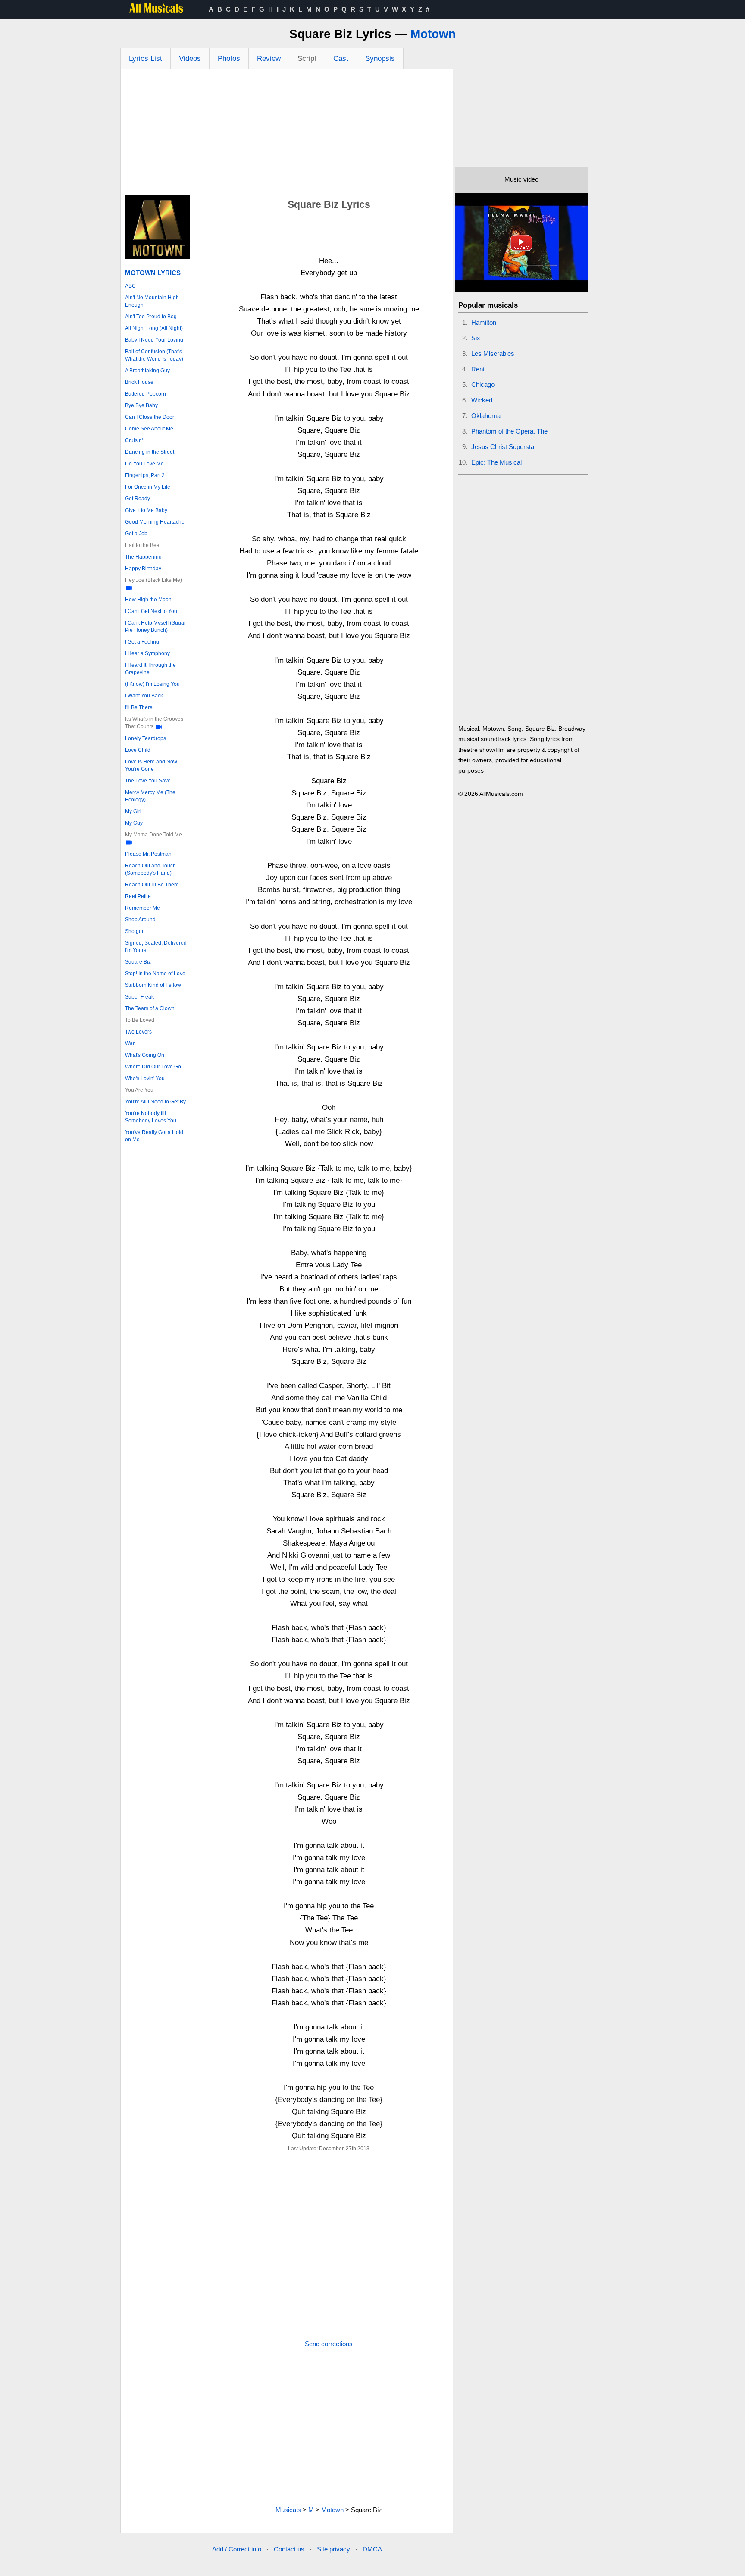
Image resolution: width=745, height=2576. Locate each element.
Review (269, 58)
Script (307, 58)
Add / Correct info (237, 2549)
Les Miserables (493, 353)
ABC (130, 286)
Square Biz (138, 962)
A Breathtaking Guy (147, 371)
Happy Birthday (143, 569)
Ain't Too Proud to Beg (151, 317)
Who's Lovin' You (145, 1078)
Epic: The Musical (496, 462)
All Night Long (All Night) (154, 328)
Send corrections (329, 2344)
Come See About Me (149, 429)
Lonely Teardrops (146, 738)
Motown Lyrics (153, 273)
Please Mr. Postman (148, 854)
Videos (190, 58)
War (130, 1043)
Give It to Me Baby (146, 510)
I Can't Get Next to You (151, 611)
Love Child (138, 750)
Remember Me (142, 908)
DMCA (372, 2549)
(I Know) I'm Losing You (152, 684)
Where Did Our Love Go (153, 1067)
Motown (433, 34)
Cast (341, 58)
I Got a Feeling (142, 642)
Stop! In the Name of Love (155, 974)
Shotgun (135, 931)
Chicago (483, 385)
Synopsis (380, 58)
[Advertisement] (287, 134)
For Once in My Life (148, 487)
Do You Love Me (144, 464)
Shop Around (140, 920)
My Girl (133, 811)
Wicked (482, 400)
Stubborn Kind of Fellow (153, 985)
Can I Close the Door (150, 417)
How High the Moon (148, 600)
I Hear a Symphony (147, 653)
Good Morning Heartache (155, 522)
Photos (229, 58)
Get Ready (138, 499)
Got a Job (136, 534)
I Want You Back (144, 696)
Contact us (289, 2549)
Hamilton (484, 322)
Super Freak (139, 997)
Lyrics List (146, 58)
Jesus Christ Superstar (504, 447)
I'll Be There (139, 707)
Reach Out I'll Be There (152, 885)
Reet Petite (138, 896)
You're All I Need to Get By (155, 1102)
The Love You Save (148, 781)
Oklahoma (486, 416)
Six (476, 338)
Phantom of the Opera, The (509, 431)
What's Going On (145, 1055)
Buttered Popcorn (146, 394)
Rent (478, 369)
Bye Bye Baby (141, 405)
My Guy (134, 823)
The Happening (143, 557)
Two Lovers (138, 1032)
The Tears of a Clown (150, 1008)
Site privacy (333, 2549)
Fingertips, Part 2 (145, 475)
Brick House (139, 382)
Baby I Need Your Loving (154, 340)
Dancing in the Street (150, 452)
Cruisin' (134, 440)
